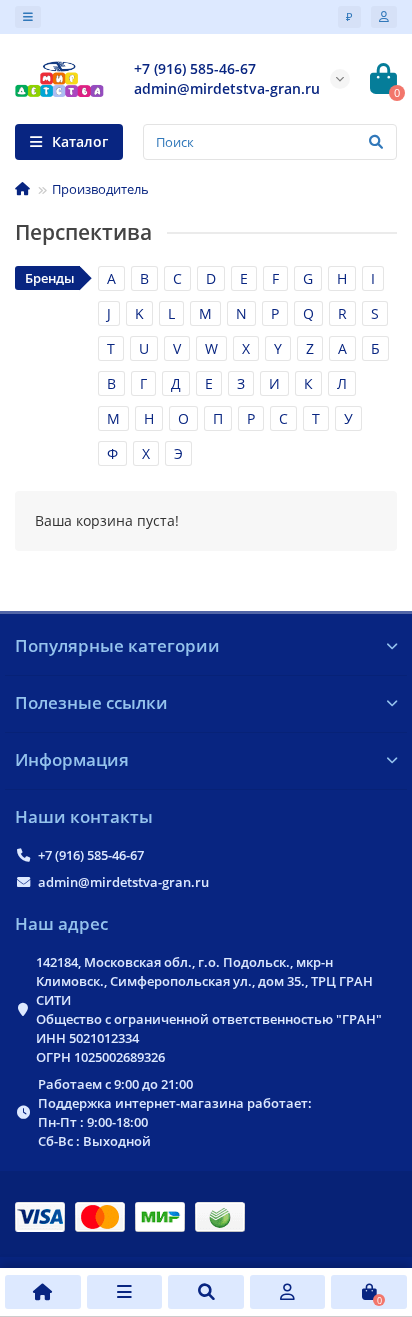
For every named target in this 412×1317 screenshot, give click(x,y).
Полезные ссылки (91, 702)
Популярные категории (117, 645)
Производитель (100, 189)
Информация (72, 759)
